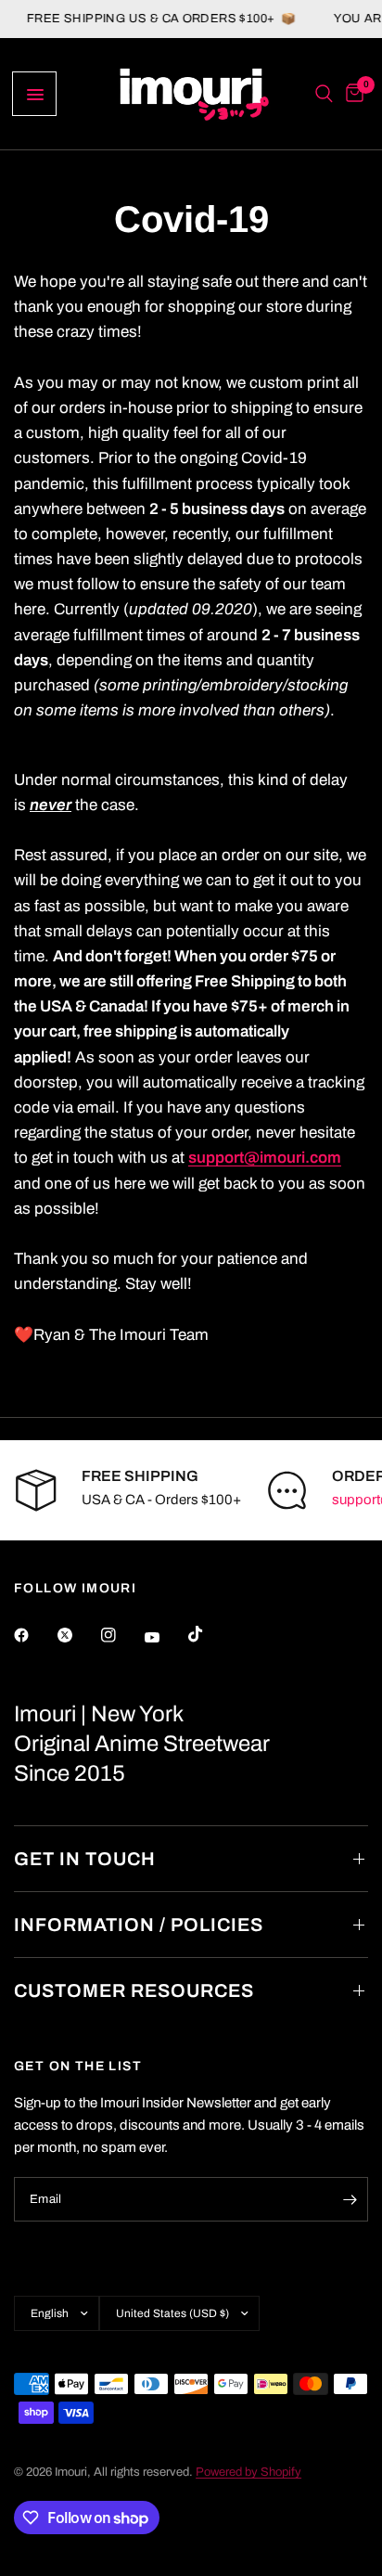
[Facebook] (34, 1635)
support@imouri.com (265, 1158)
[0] (351, 94)
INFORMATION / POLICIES (139, 1925)
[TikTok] (209, 1634)
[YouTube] (165, 1637)
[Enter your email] (350, 2199)
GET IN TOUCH (85, 1859)
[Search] (324, 94)
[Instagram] (121, 1635)
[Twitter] (78, 1635)
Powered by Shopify (248, 2472)
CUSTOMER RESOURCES (134, 1990)
